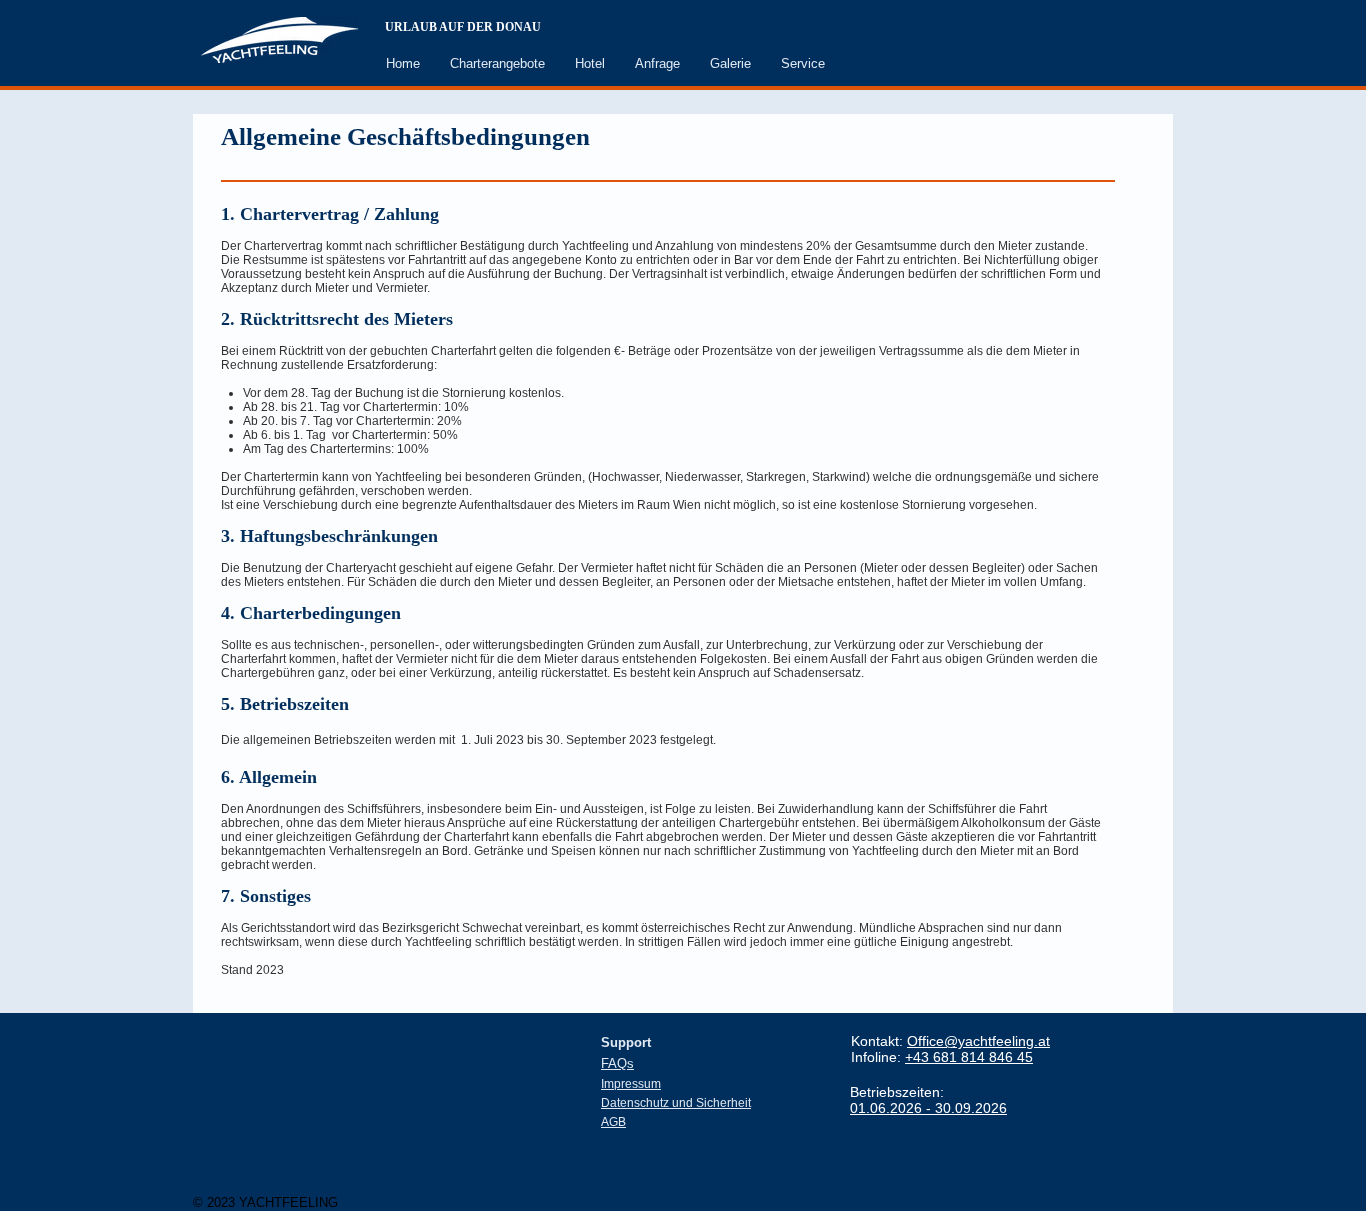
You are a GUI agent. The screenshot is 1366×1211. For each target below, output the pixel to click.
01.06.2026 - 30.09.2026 (928, 1108)
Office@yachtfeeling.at (978, 1041)
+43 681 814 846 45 (969, 1057)
